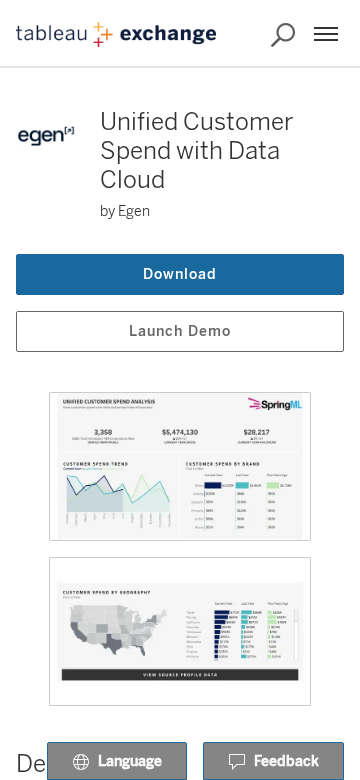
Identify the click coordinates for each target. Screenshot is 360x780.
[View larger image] (180, 466)
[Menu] (326, 34)
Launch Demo (180, 331)
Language (130, 761)
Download (180, 274)
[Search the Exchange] (283, 35)
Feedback (286, 761)
